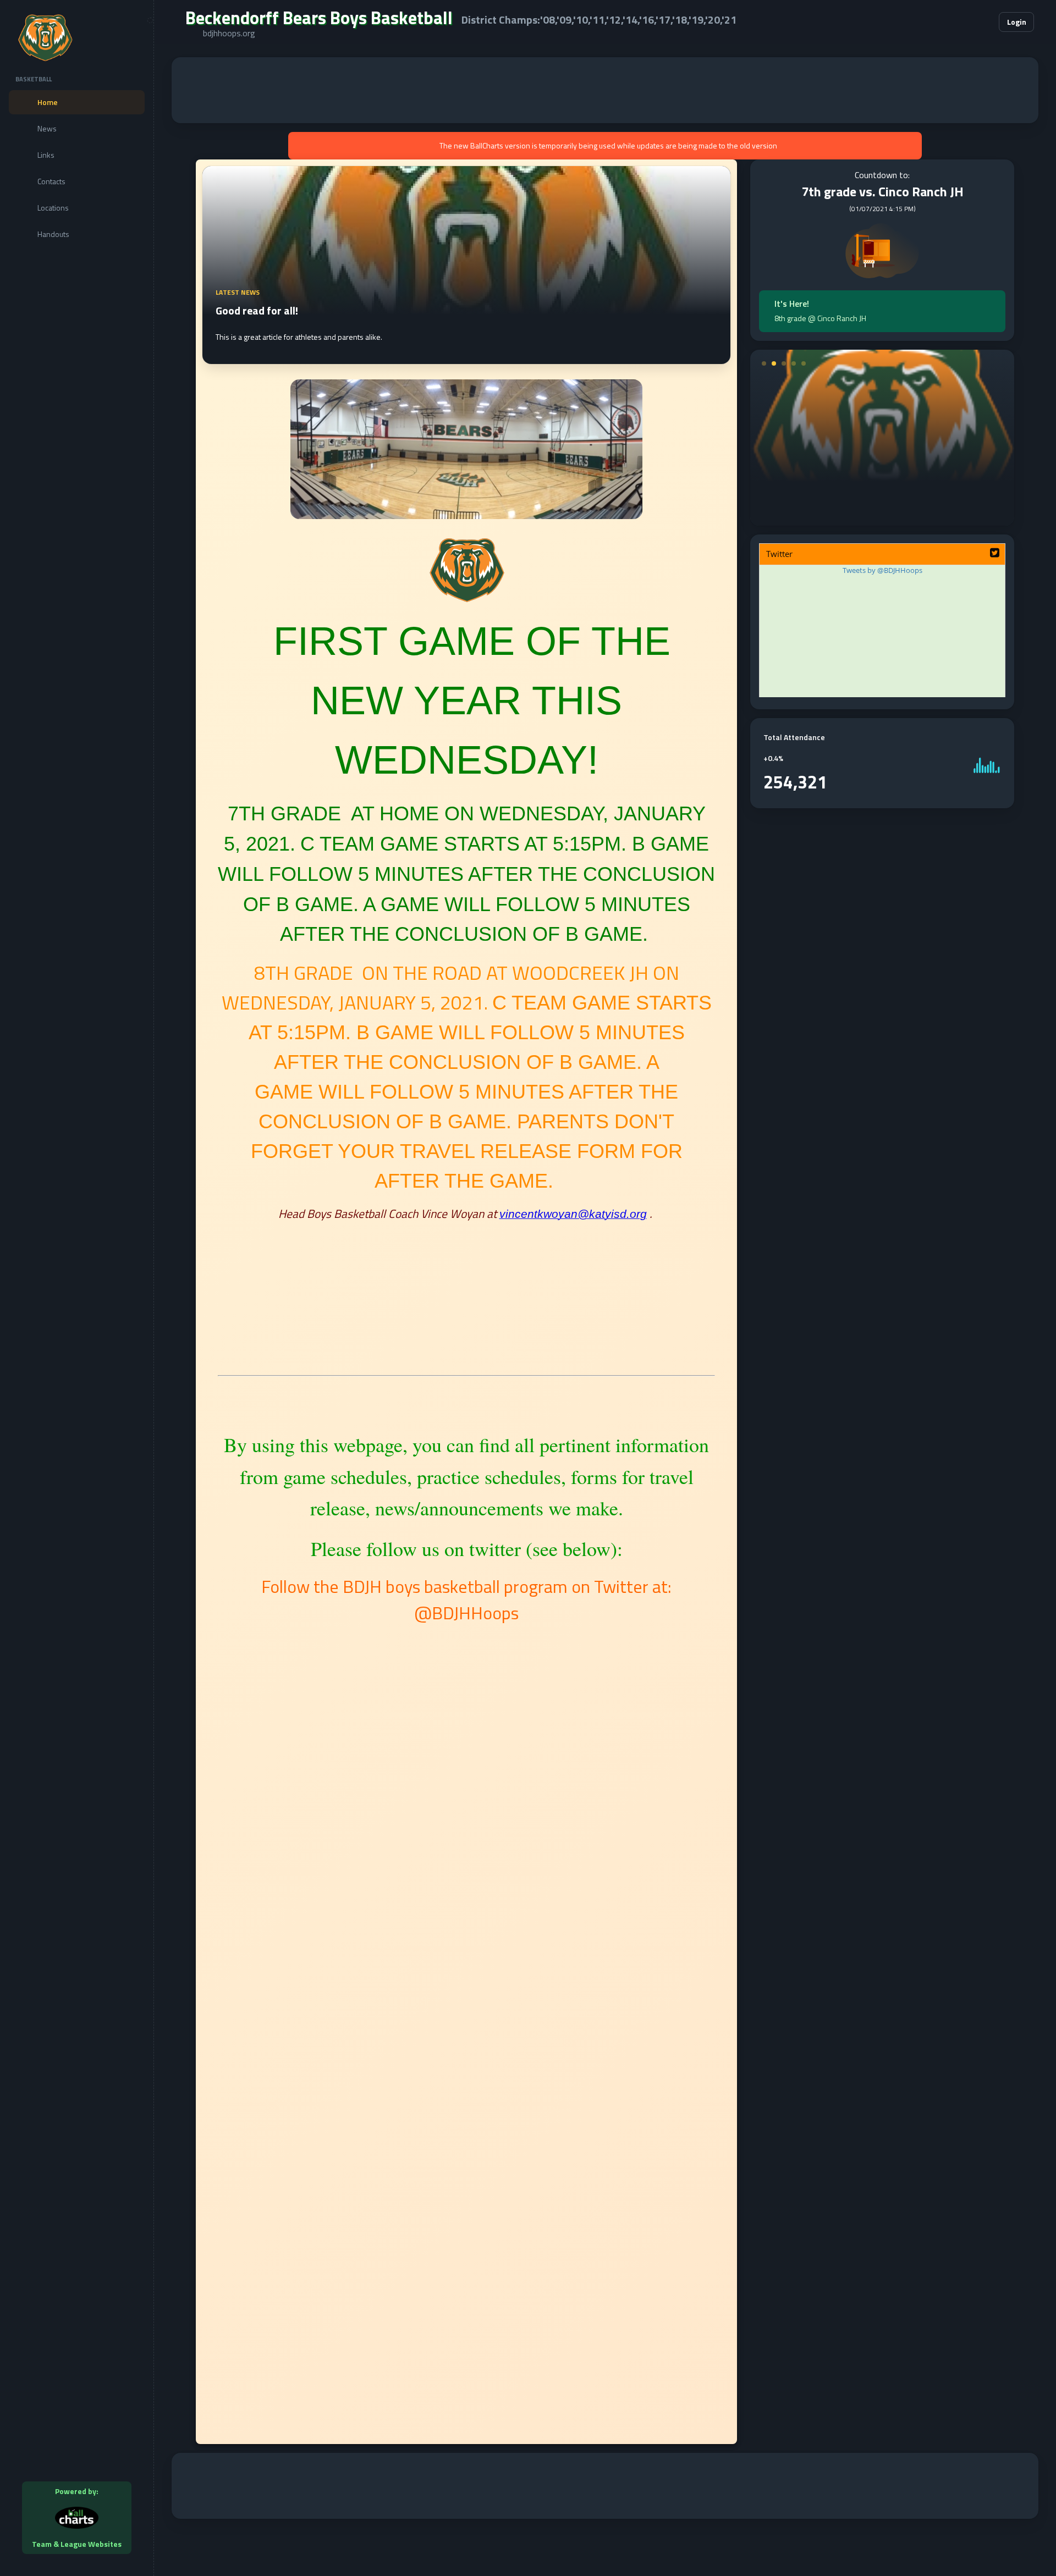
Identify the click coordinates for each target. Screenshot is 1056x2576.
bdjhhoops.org (229, 33)
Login (1017, 22)
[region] (77, 1288)
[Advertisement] (605, 90)
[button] (957, 22)
